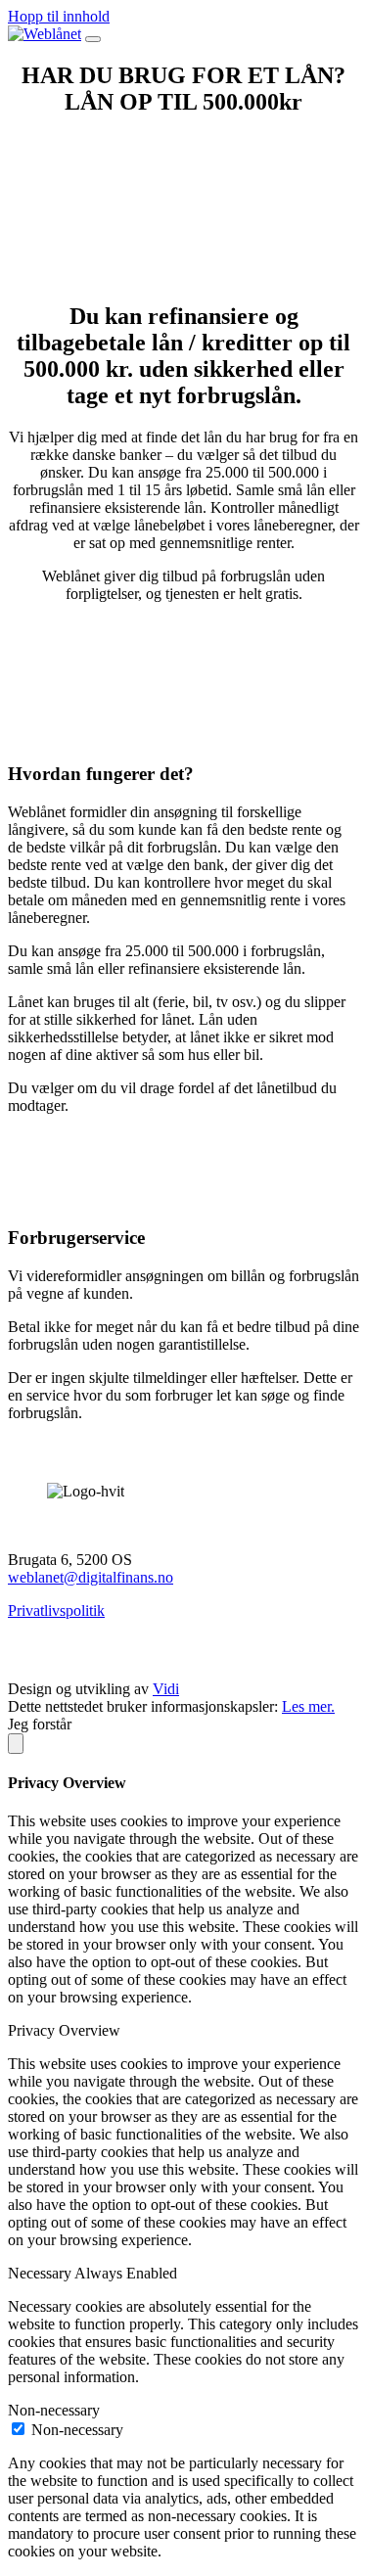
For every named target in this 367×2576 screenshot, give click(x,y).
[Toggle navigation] (93, 39)
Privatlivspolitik (56, 1610)
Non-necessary (77, 2430)
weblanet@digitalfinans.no (91, 1577)
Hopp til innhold (59, 16)
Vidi (166, 1689)
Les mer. (308, 1706)
